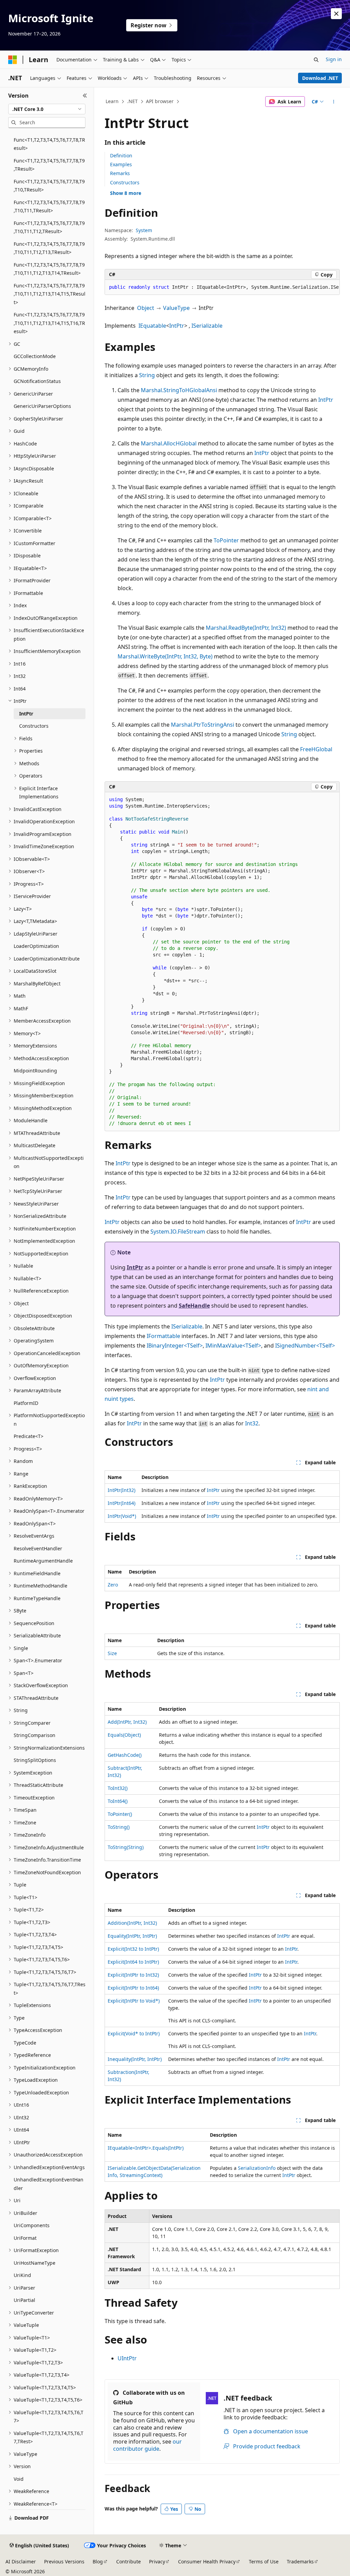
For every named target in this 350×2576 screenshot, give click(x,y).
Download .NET (320, 78)
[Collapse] (85, 96)
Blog (98, 2561)
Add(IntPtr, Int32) (127, 1722)
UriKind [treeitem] (22, 2275)
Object (146, 308)
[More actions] (333, 102)
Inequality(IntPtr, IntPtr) (135, 2059)
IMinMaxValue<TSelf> (233, 1346)
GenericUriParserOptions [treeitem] (42, 406)
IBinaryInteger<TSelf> (175, 1346)
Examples (121, 164)
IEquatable (152, 326)
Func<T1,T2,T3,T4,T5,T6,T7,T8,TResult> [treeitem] (49, 144)
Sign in (334, 59)
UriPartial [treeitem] (24, 2300)
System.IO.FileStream (178, 1232)
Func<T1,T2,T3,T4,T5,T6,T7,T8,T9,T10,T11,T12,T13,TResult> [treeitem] (49, 248)
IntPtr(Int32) (122, 1490)
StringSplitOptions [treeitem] (35, 1760)
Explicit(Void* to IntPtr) (134, 2033)
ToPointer (226, 540)
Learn (112, 101)
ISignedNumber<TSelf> (305, 1346)
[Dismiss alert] (336, 14)
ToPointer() (120, 1814)
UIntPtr (127, 2358)
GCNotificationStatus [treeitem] (37, 381)
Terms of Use (264, 2561)
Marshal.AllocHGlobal (169, 443)
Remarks (120, 173)
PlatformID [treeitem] (26, 1403)
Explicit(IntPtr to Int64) (133, 1988)
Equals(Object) (124, 1735)
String (147, 375)
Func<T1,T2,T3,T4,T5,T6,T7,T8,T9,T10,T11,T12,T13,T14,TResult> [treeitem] (49, 269)
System (144, 230)
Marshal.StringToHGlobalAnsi (179, 390)
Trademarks (300, 2561)
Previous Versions (64, 2561)
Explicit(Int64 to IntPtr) (133, 1962)
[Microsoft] (13, 60)
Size (112, 1653)
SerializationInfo (257, 2168)
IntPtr (177, 326)
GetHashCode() (125, 1755)
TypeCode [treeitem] (25, 2043)
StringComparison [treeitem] (35, 1735)
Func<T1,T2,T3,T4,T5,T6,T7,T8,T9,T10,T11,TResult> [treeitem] (49, 207)
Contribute (129, 2561)
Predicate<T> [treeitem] (29, 1436)
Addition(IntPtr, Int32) (132, 1923)
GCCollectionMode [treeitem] (35, 356)
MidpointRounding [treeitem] (35, 1071)
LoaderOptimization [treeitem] (36, 946)
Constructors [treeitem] (34, 726)
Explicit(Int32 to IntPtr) (133, 1949)
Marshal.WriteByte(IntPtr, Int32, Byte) (165, 656)
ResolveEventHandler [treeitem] (38, 1548)
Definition (121, 155)
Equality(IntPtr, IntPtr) (132, 1936)
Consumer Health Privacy (207, 2561)
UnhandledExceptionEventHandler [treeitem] (49, 2184)
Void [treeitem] (19, 2479)
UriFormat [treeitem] (25, 2238)
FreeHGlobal (316, 749)
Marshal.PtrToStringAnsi (203, 725)
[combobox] (47, 109)
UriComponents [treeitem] (32, 2225)
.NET (132, 101)
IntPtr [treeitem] (26, 714)
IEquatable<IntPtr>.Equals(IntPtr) (146, 2148)
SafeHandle (194, 1306)
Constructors (125, 182)
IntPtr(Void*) (122, 1516)
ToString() (119, 1827)
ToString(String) (126, 1847)
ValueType (176, 308)
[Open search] (316, 60)
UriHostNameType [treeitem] (35, 2263)
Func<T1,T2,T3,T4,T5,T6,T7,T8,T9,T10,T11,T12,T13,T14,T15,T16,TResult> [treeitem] (49, 323)
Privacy (157, 2561)
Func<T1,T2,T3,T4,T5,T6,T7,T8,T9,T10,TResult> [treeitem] (49, 186)
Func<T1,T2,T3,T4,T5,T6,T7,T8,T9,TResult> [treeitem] (49, 165)
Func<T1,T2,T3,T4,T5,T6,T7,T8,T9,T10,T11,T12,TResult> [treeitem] (49, 227)
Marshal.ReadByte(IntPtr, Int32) (246, 628)
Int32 (252, 1423)
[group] (222, 287)
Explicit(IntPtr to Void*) (134, 2001)
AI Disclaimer (21, 2561)
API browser (160, 101)
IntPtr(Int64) (122, 1503)
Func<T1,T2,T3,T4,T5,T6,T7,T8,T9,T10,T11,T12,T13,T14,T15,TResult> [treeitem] (50, 294)
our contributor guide (147, 2445)
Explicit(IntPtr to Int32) (133, 1975)
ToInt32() (118, 1788)
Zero (113, 1585)
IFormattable (163, 1336)
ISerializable (207, 326)
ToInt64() (118, 1801)
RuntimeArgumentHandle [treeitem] (43, 1561)
